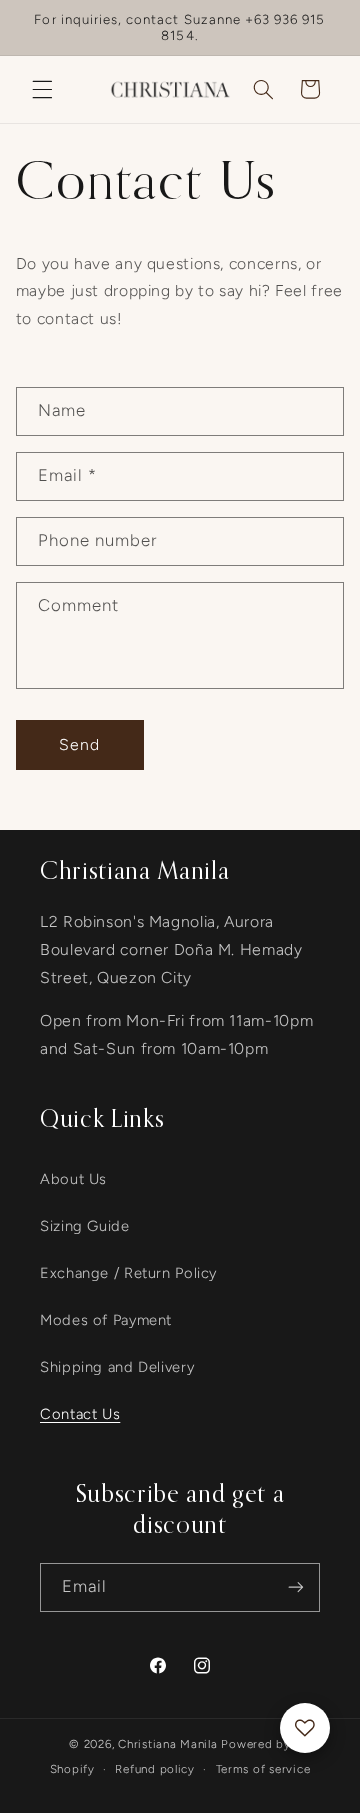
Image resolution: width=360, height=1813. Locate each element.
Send (79, 744)
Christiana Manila (168, 1744)
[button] (42, 89)
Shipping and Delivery (117, 1367)
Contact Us (80, 1414)
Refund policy (155, 1769)
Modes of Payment (106, 1320)
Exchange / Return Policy (128, 1273)
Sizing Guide (85, 1226)
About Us (73, 1179)
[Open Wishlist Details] (305, 1728)
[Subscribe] (296, 1587)
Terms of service (263, 1769)
